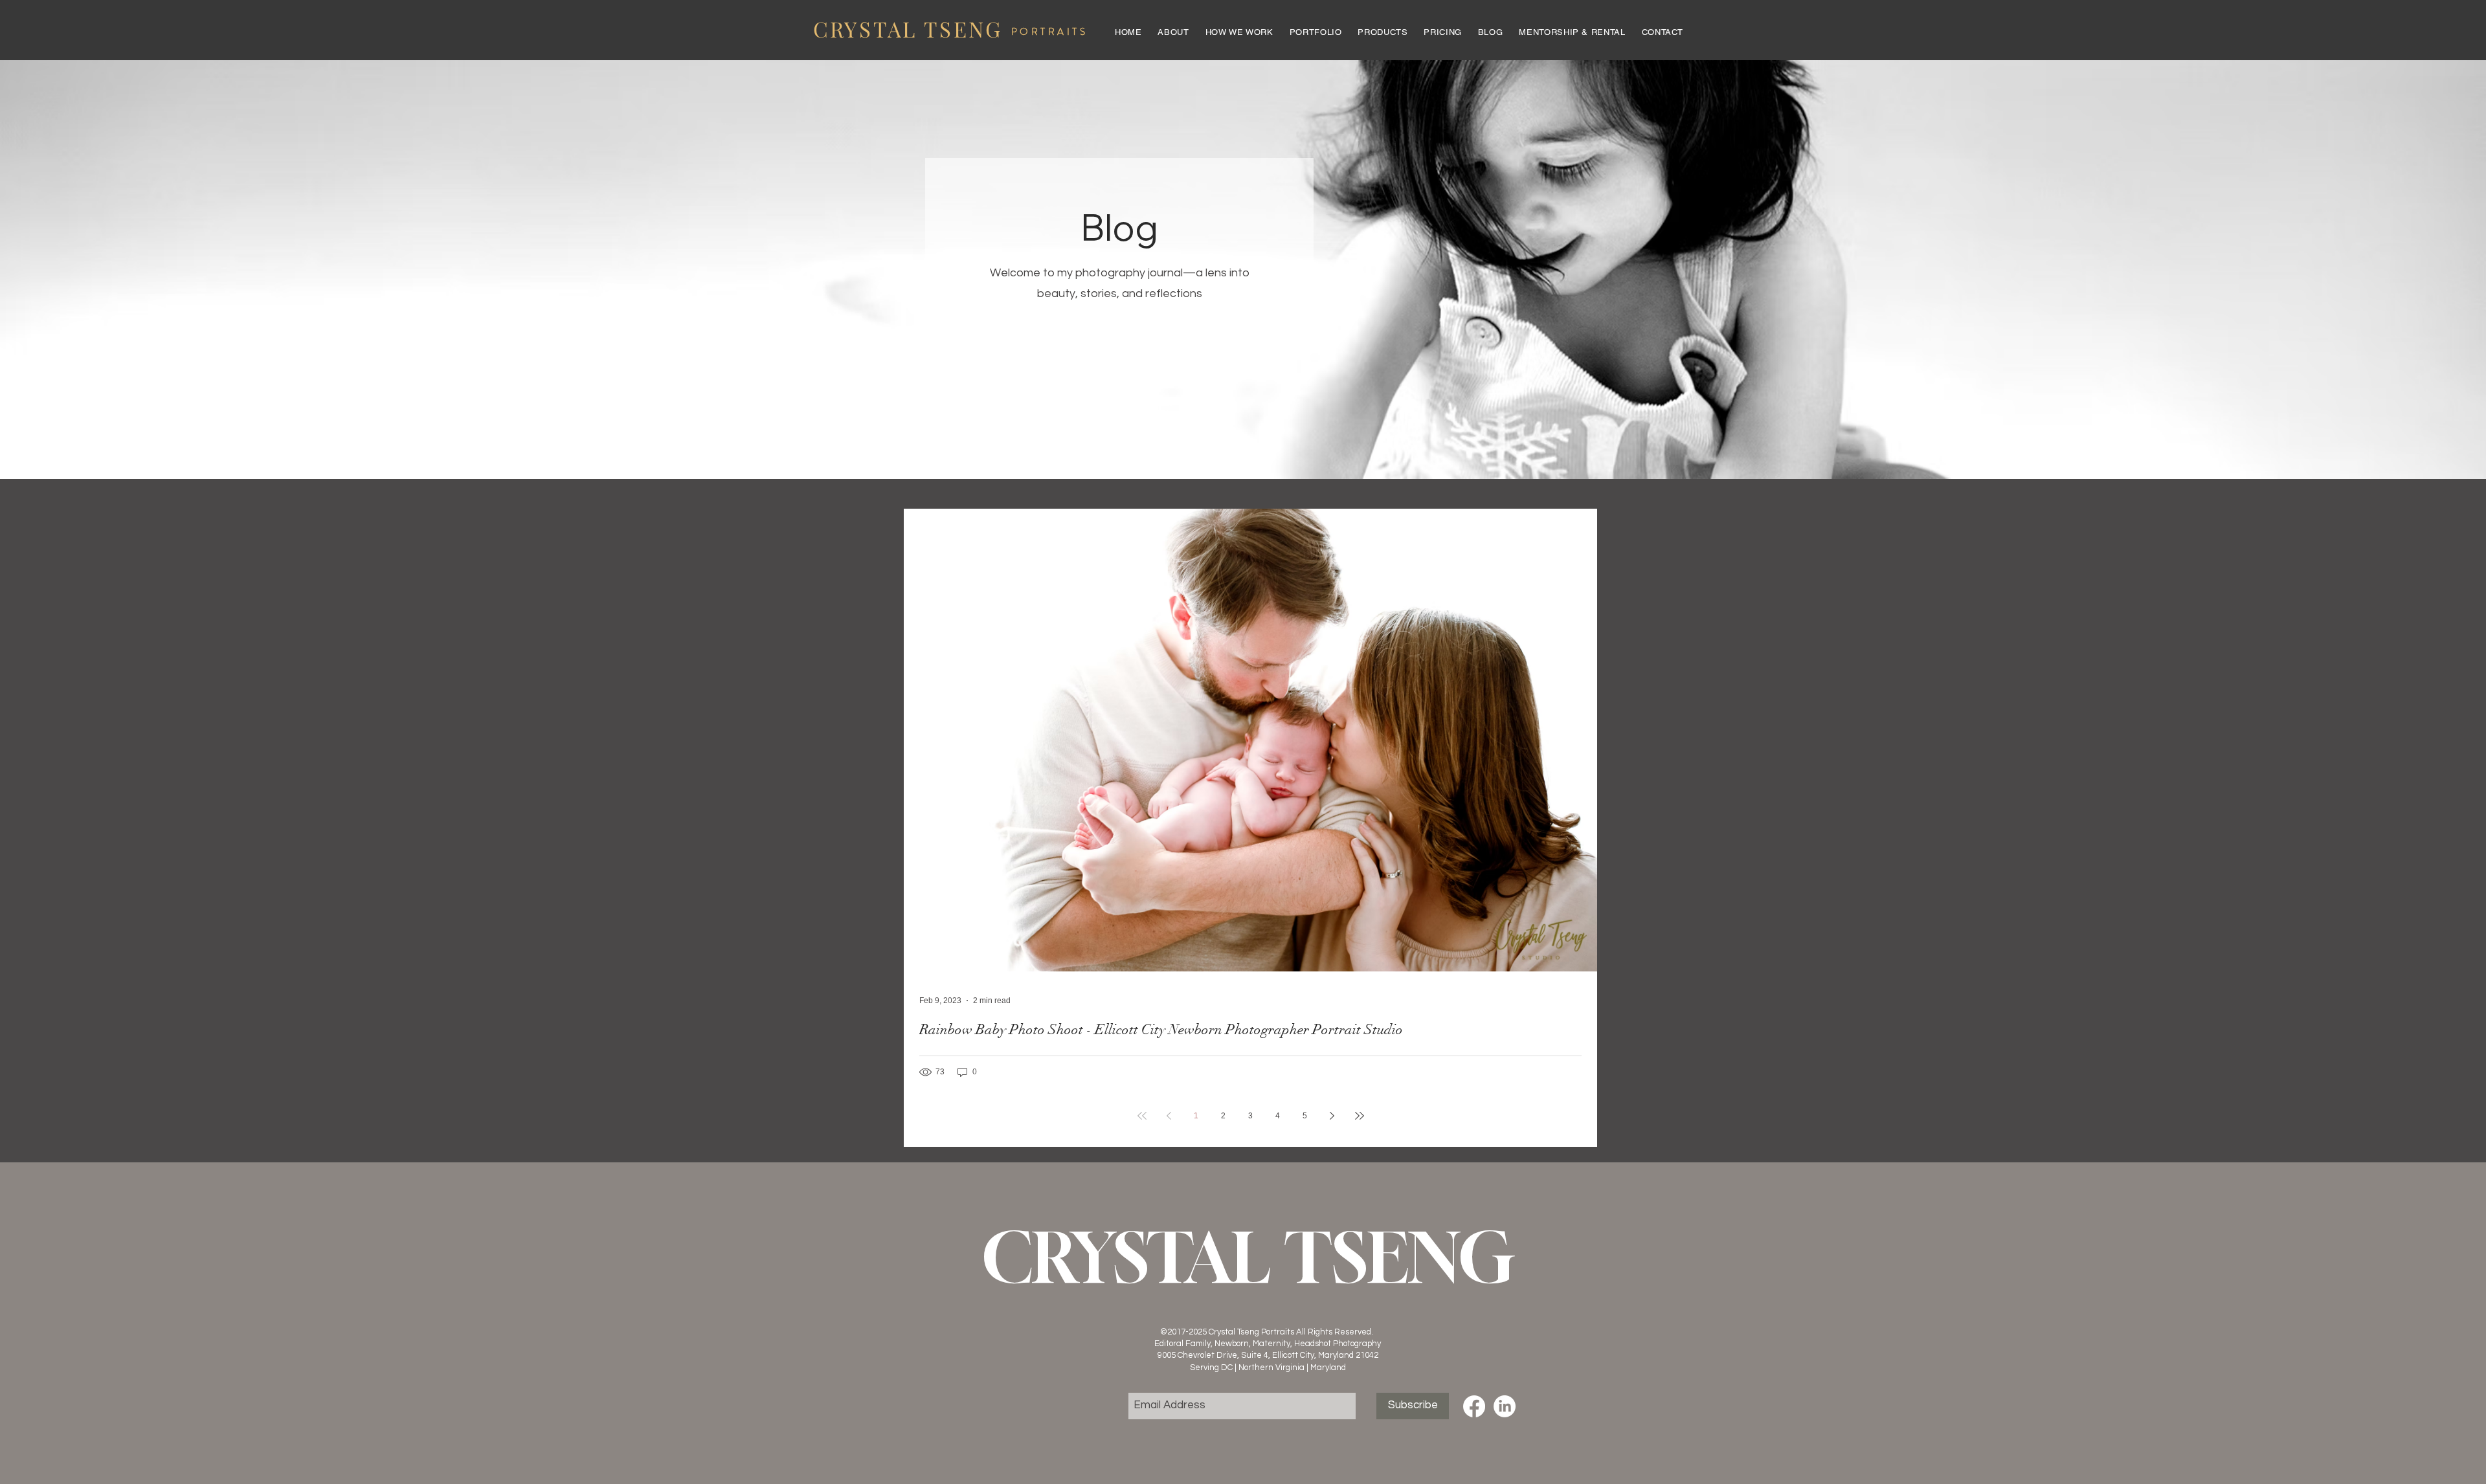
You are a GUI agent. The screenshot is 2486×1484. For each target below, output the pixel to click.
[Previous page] (1169, 1116)
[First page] (1142, 1116)
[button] (1317, 32)
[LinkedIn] (1505, 1406)
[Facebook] (1474, 1406)
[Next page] (1332, 1116)
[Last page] (1360, 1116)
